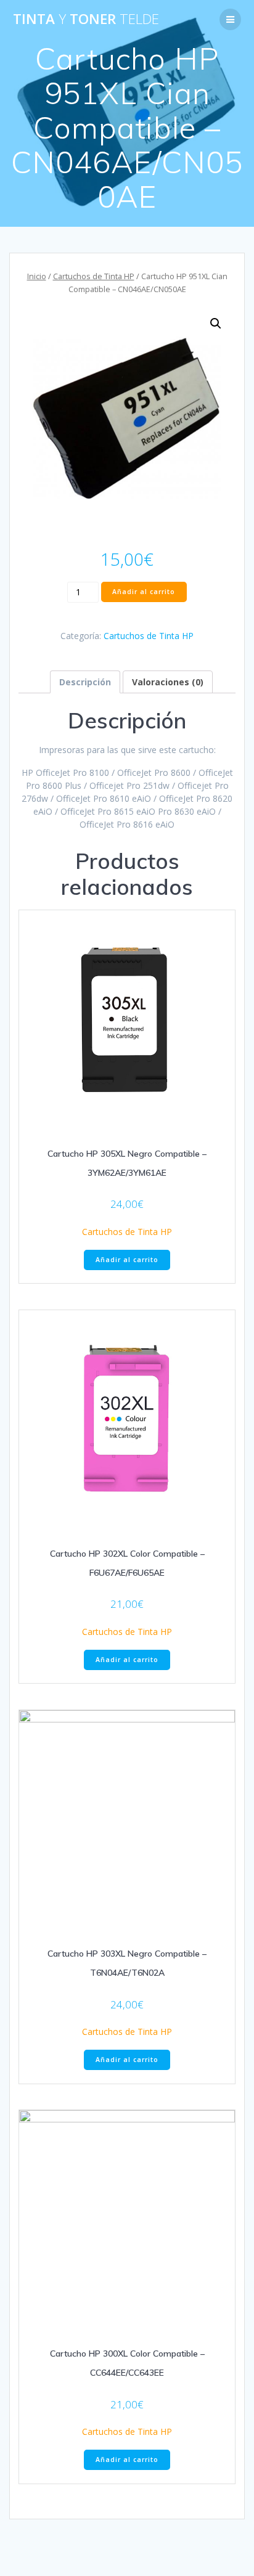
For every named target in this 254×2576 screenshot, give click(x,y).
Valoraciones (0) (168, 682)
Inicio (37, 276)
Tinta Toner (86, 19)
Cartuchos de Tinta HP (94, 276)
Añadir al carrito (144, 592)
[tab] (85, 682)
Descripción (85, 682)
